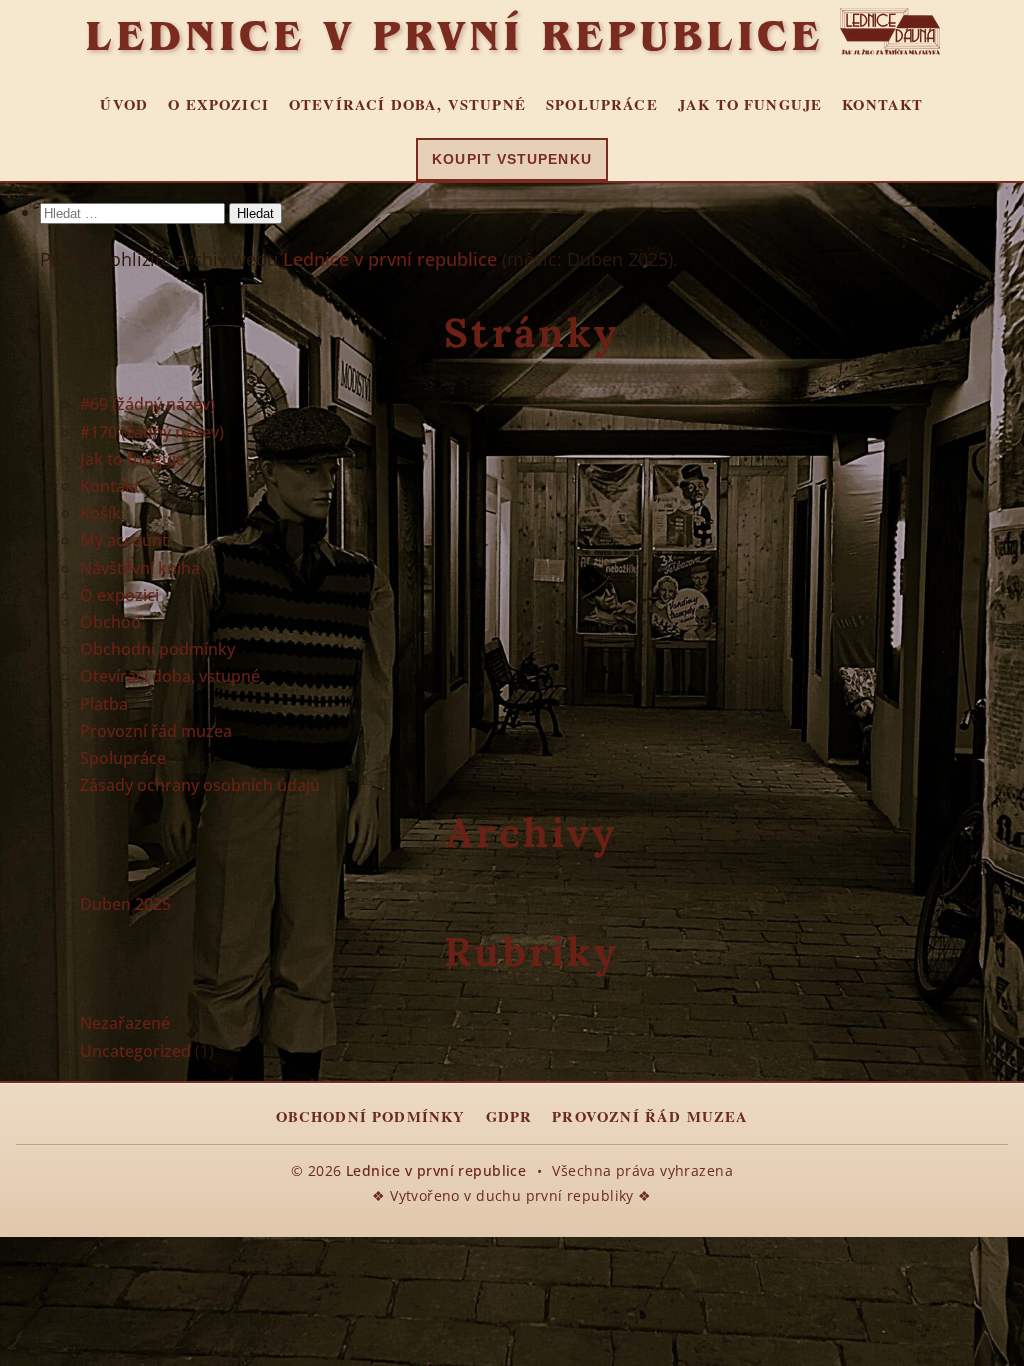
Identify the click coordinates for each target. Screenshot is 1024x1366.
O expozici (218, 104)
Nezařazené (125, 1023)
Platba (104, 704)
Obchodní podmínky (157, 649)
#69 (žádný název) (147, 404)
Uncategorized (135, 1051)
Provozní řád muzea (156, 731)
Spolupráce (602, 104)
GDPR (509, 1116)
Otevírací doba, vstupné (407, 104)
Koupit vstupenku (511, 159)
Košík (100, 513)
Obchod (110, 622)
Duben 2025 (125, 904)
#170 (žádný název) (152, 432)
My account (124, 540)
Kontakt (882, 104)
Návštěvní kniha (140, 568)
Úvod (124, 104)
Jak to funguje (750, 104)
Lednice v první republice (454, 35)
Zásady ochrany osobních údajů (200, 785)
